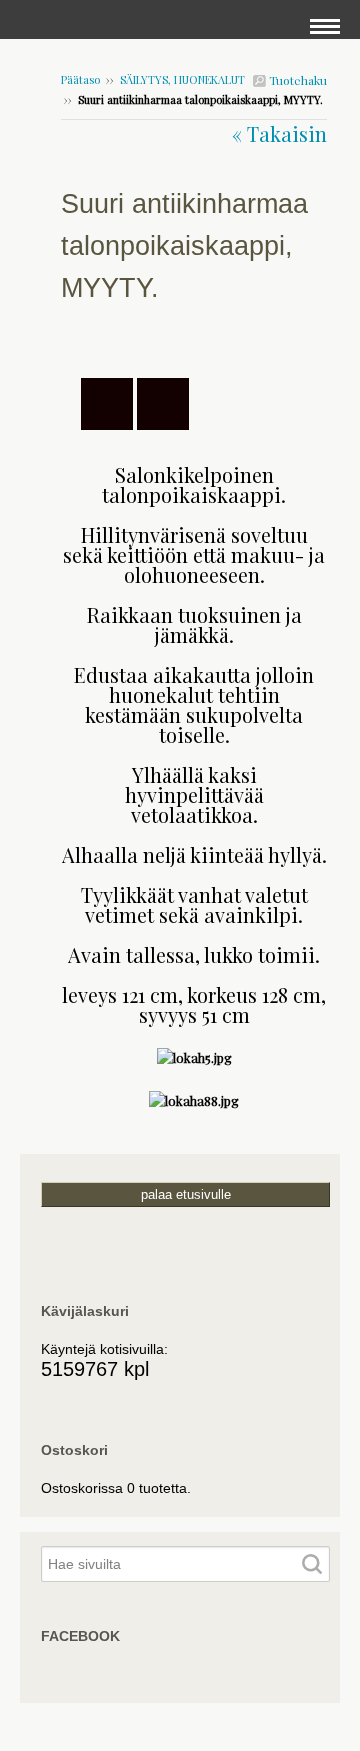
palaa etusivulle (186, 1194)
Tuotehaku (296, 80)
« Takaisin (279, 133)
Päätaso (80, 79)
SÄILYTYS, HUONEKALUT (182, 79)
